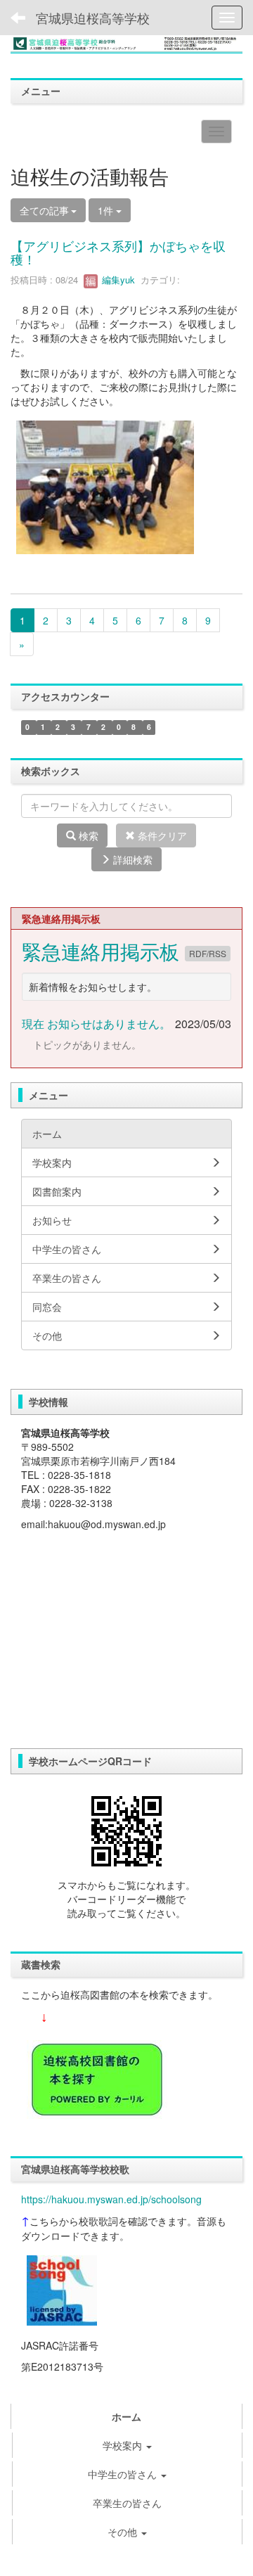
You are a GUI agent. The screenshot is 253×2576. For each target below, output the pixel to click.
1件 (107, 210)
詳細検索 (131, 859)
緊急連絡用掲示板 (103, 951)
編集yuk (117, 280)
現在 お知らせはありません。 (96, 1024)
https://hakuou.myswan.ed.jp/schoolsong (111, 2199)
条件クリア (161, 835)
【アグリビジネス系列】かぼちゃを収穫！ (118, 252)
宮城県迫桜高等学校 (93, 18)
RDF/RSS (208, 953)
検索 (87, 835)
